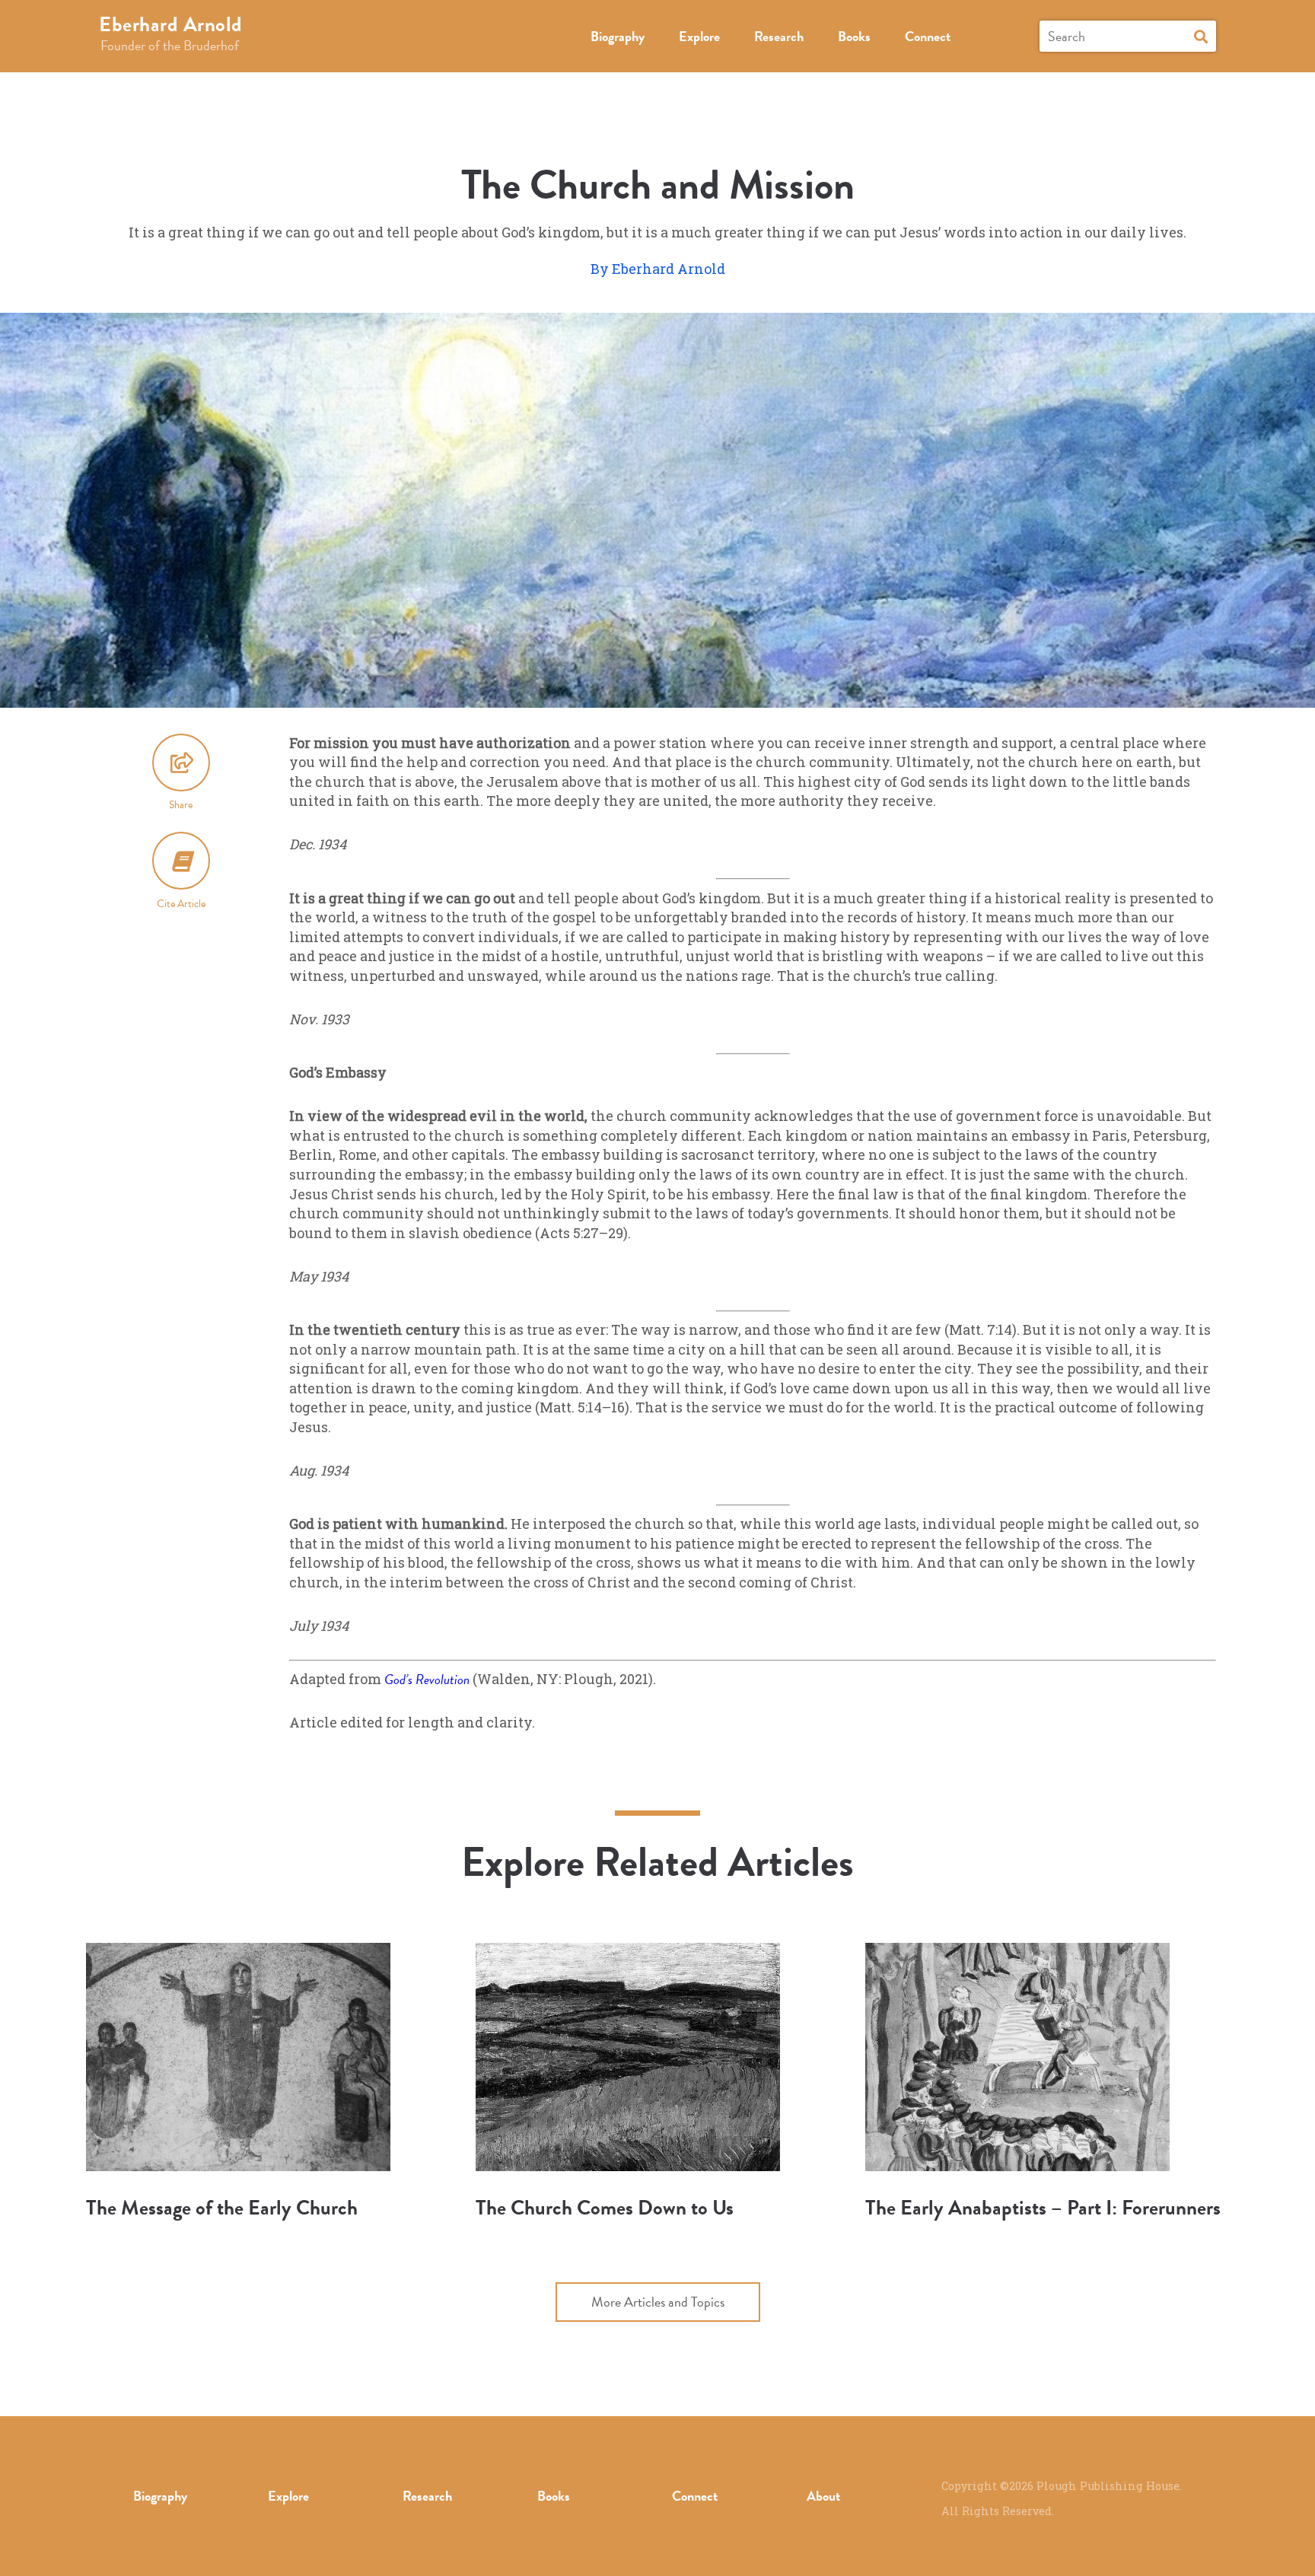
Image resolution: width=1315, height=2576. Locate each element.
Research (779, 36)
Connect (928, 36)
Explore (699, 36)
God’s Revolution (427, 1679)
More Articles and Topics (658, 2302)
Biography (618, 36)
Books (854, 36)
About (823, 2496)
